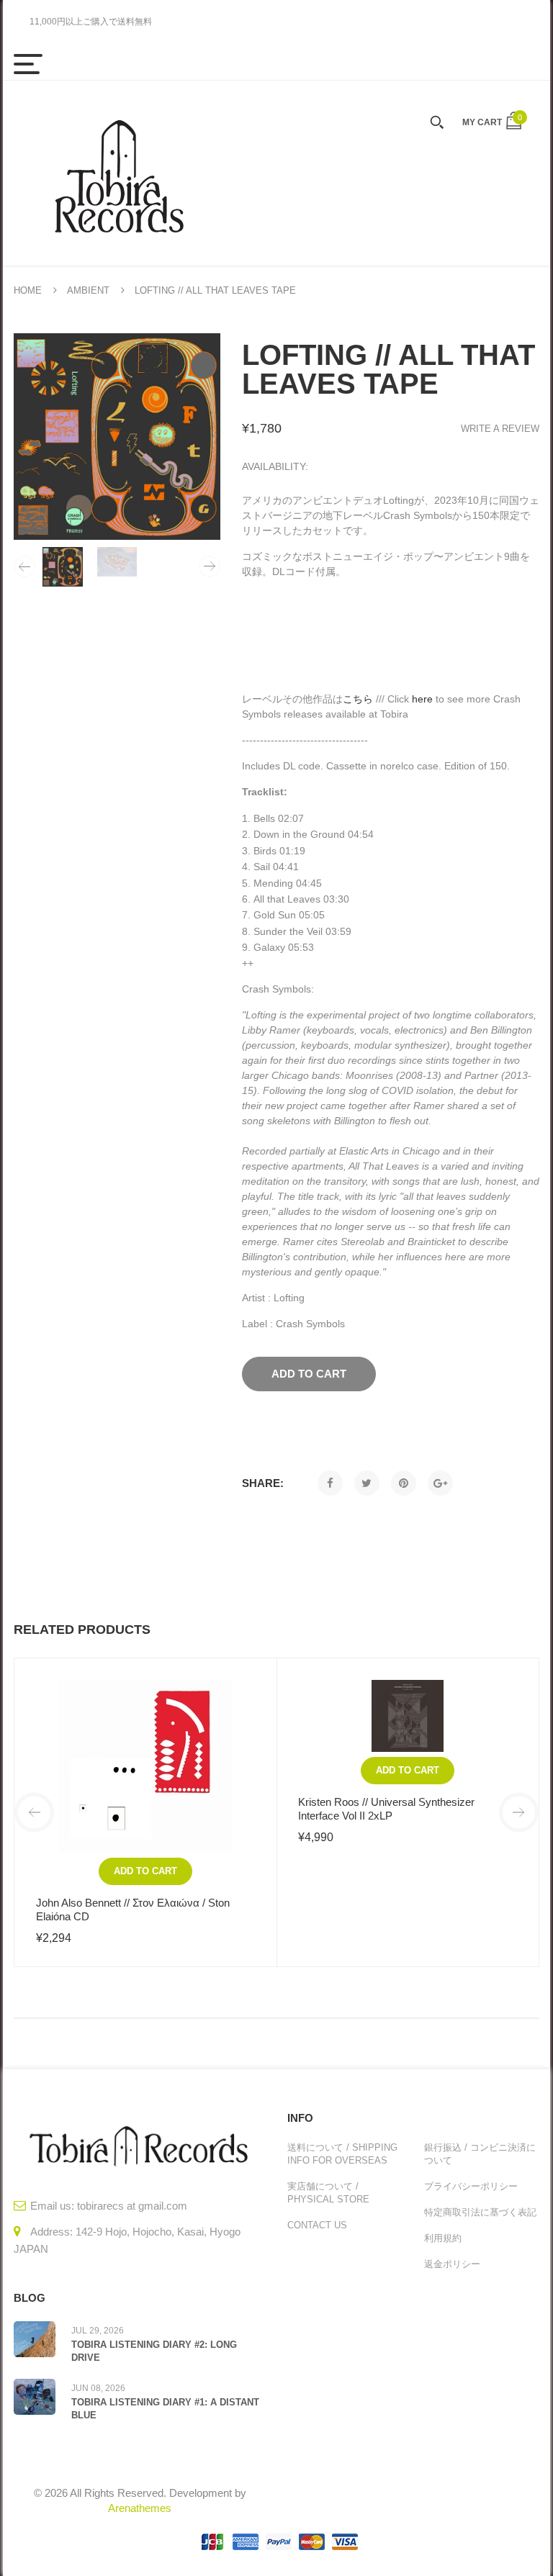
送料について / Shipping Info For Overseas (342, 2154)
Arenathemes (140, 2508)
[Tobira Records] (118, 173)
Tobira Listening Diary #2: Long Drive (154, 2351)
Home (28, 290)
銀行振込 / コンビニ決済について (480, 2154)
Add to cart (145, 1871)
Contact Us (317, 2225)
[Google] (440, 1483)
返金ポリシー (452, 2264)
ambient (88, 290)
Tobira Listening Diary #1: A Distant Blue (165, 2409)
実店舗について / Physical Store (328, 2193)
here (422, 699)
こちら (358, 699)
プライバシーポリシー (471, 2186)
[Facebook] (330, 1483)
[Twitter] (367, 1483)
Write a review (500, 429)
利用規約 (443, 2238)
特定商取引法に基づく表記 (480, 2212)
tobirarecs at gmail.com (132, 2206)
